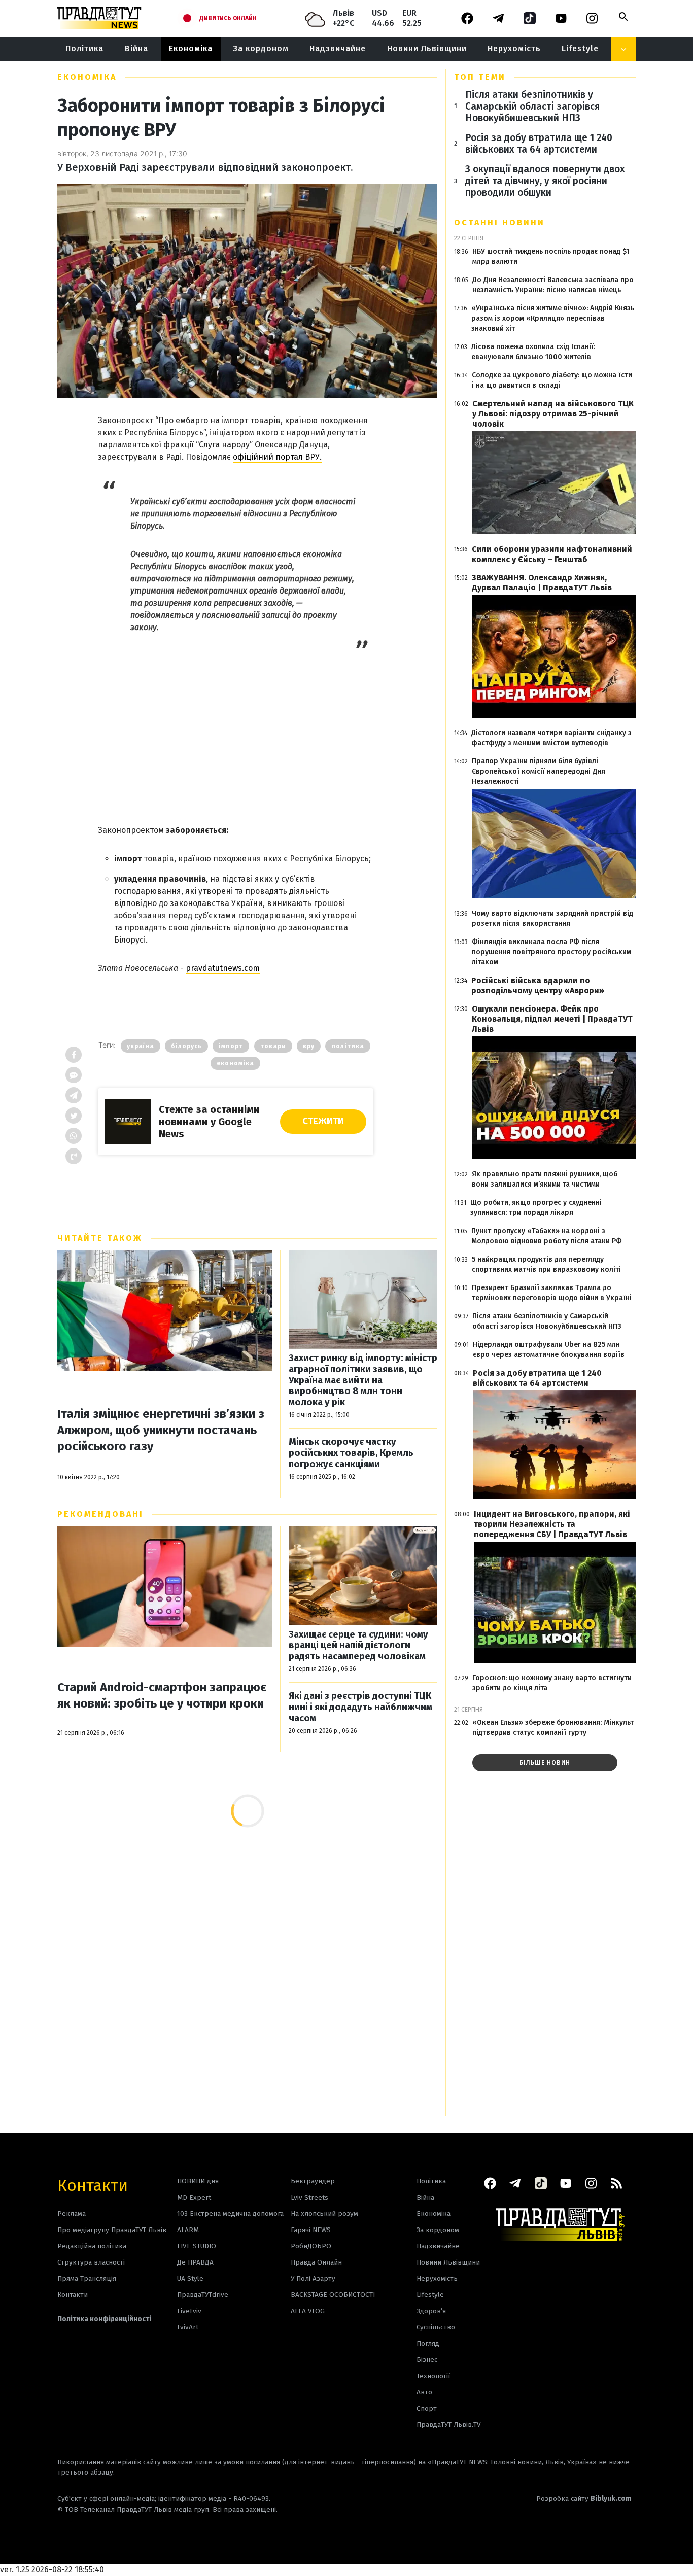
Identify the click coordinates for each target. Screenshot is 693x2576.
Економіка (191, 48)
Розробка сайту (584, 2499)
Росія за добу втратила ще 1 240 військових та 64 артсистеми (539, 144)
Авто (424, 2392)
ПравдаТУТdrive (203, 2295)
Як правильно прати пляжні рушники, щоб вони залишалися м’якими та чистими (545, 1179)
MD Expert (194, 2197)
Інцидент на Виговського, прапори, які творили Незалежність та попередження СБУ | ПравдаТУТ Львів (552, 1524)
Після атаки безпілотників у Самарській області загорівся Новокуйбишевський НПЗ (532, 106)
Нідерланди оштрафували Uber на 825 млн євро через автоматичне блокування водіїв (549, 1350)
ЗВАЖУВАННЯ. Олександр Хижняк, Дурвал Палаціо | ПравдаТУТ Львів (542, 583)
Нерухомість (514, 48)
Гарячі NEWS (311, 2230)
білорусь (186, 1046)
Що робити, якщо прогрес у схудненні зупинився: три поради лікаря (536, 1208)
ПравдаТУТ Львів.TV (449, 2425)
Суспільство (436, 2327)
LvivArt (188, 2327)
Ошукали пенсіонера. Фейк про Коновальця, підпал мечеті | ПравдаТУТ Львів (552, 1019)
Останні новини (499, 222)
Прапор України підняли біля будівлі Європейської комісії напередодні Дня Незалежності (539, 771)
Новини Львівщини (427, 48)
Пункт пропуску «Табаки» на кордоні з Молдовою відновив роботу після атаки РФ (547, 1236)
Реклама (72, 2214)
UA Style (190, 2278)
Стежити (323, 1121)
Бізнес (427, 2360)
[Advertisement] (236, 719)
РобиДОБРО (311, 2246)
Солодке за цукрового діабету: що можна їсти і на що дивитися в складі (552, 380)
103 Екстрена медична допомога (230, 2214)
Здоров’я (431, 2311)
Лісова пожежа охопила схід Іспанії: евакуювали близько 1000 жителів (533, 352)
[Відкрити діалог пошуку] (623, 17)
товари (273, 1046)
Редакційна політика (92, 2246)
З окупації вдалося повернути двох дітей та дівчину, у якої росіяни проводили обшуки (545, 181)
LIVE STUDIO (197, 2246)
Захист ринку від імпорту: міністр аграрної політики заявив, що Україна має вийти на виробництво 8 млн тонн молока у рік (363, 1380)
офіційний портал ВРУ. (277, 457)
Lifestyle (580, 48)
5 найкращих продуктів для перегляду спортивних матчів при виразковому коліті (546, 1264)
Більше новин (545, 1763)
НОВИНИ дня (198, 2181)
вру (309, 1046)
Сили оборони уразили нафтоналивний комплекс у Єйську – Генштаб (552, 554)
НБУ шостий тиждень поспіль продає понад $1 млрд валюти (551, 256)
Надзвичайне (338, 48)
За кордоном (261, 48)
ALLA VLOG (308, 2311)
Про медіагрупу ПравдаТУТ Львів (112, 2230)
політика (348, 1046)
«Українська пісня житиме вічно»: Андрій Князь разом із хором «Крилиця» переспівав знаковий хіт (553, 318)
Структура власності (91, 2262)
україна (141, 1046)
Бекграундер (313, 2181)
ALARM (188, 2230)
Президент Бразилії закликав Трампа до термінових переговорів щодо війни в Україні (552, 1293)
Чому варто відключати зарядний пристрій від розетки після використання (552, 918)
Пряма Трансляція (87, 2278)
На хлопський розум (324, 2214)
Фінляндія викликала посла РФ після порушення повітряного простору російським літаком (551, 952)
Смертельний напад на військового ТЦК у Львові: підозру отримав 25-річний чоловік (553, 414)
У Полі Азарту (313, 2278)
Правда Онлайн (316, 2262)
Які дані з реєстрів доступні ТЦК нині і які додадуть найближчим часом (360, 1707)
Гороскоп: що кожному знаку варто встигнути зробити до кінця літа (552, 1683)
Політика (84, 48)
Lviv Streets (309, 2197)
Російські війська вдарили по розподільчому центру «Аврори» (538, 985)
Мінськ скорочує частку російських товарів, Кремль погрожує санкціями (351, 1453)
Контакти (93, 2185)
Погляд (428, 2343)
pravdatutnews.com (223, 968)
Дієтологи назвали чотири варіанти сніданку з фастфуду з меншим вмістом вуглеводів (551, 738)
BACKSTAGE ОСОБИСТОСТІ (333, 2295)
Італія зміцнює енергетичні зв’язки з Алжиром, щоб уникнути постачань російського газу (161, 1430)
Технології (433, 2376)
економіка (235, 1063)
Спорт (427, 2408)
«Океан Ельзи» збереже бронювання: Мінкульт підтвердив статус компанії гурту (553, 1728)
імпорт (231, 1046)
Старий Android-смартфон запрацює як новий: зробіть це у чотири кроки (162, 1695)
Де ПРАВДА (195, 2262)
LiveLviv (189, 2311)
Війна (136, 48)
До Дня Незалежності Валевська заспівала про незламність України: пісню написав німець (553, 285)
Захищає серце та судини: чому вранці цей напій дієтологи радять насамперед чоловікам (358, 1646)
